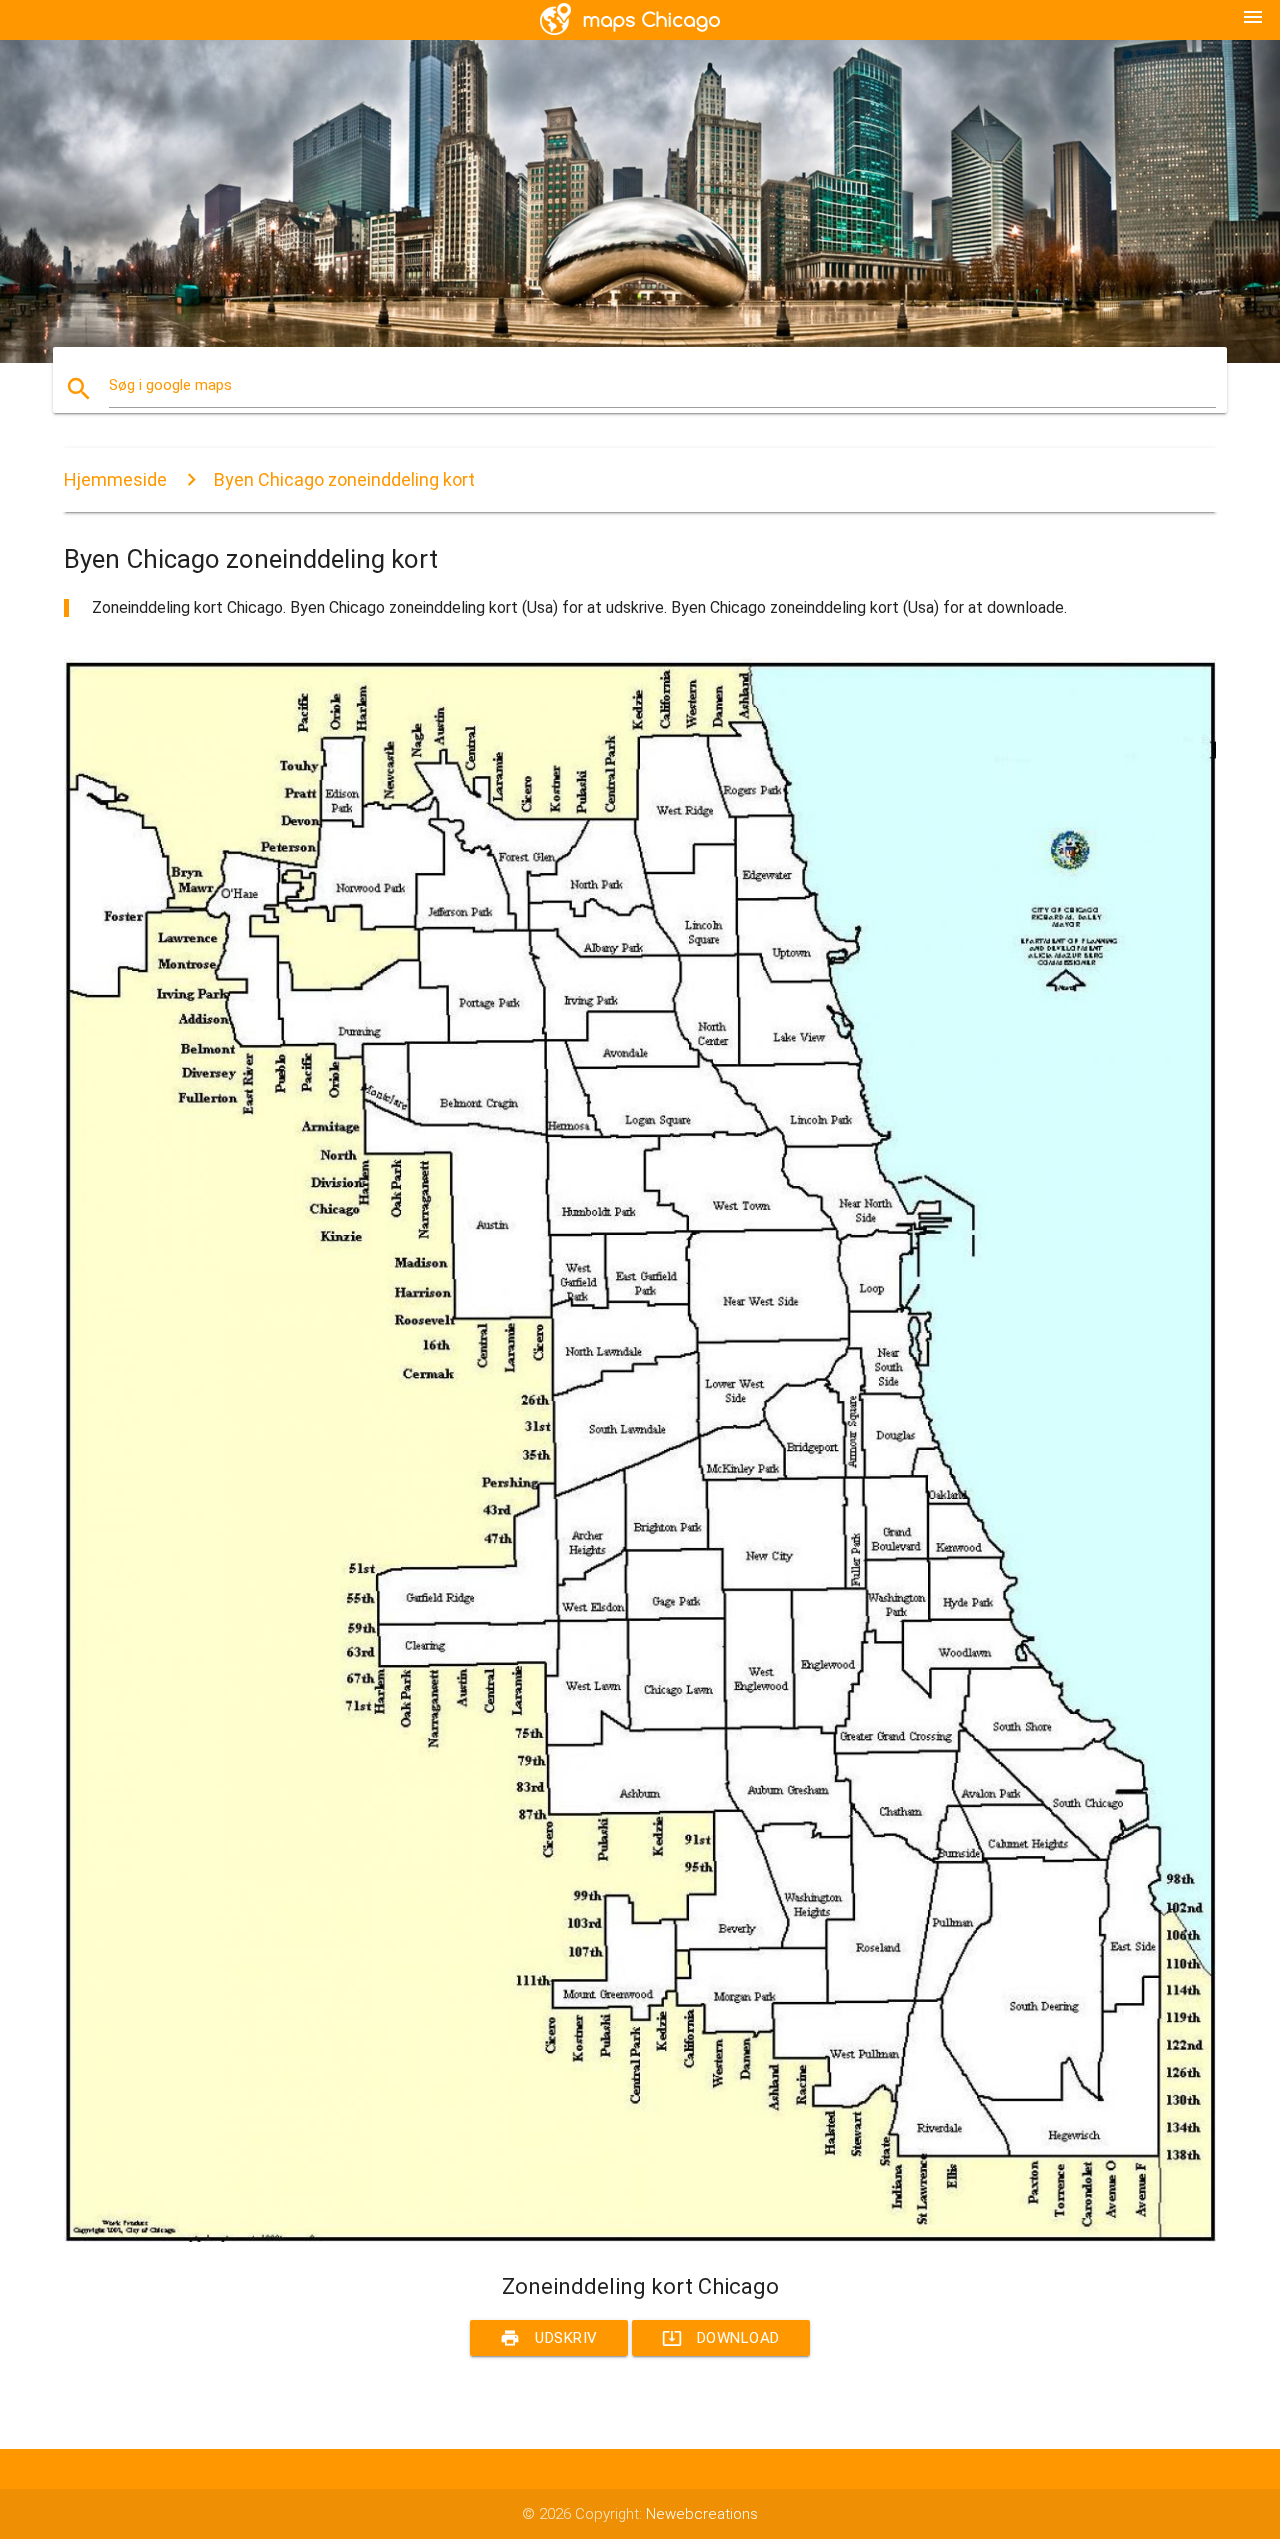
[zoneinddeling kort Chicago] (640, 2237)
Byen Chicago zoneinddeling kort (344, 479)
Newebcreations (702, 2514)
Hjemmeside (115, 479)
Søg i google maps (170, 385)
